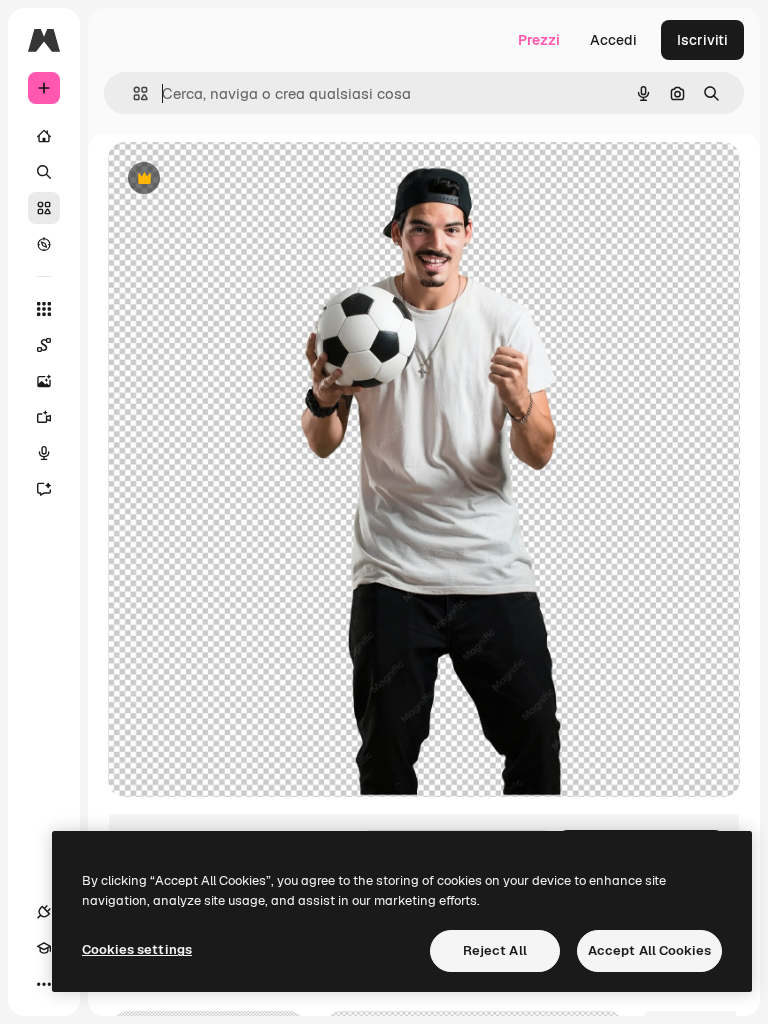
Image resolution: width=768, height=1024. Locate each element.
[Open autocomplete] (132, 93)
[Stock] (44, 208)
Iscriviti (702, 40)
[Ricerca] (44, 172)
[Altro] (44, 984)
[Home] (44, 136)
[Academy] (44, 948)
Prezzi (539, 40)
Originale (240, 179)
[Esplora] (44, 244)
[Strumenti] (44, 309)
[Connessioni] (44, 912)
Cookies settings (137, 949)
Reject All (495, 950)
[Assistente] (44, 489)
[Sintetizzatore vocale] (44, 453)
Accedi (613, 40)
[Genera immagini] (44, 381)
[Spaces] (44, 345)
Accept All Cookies (649, 950)
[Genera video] (44, 417)
